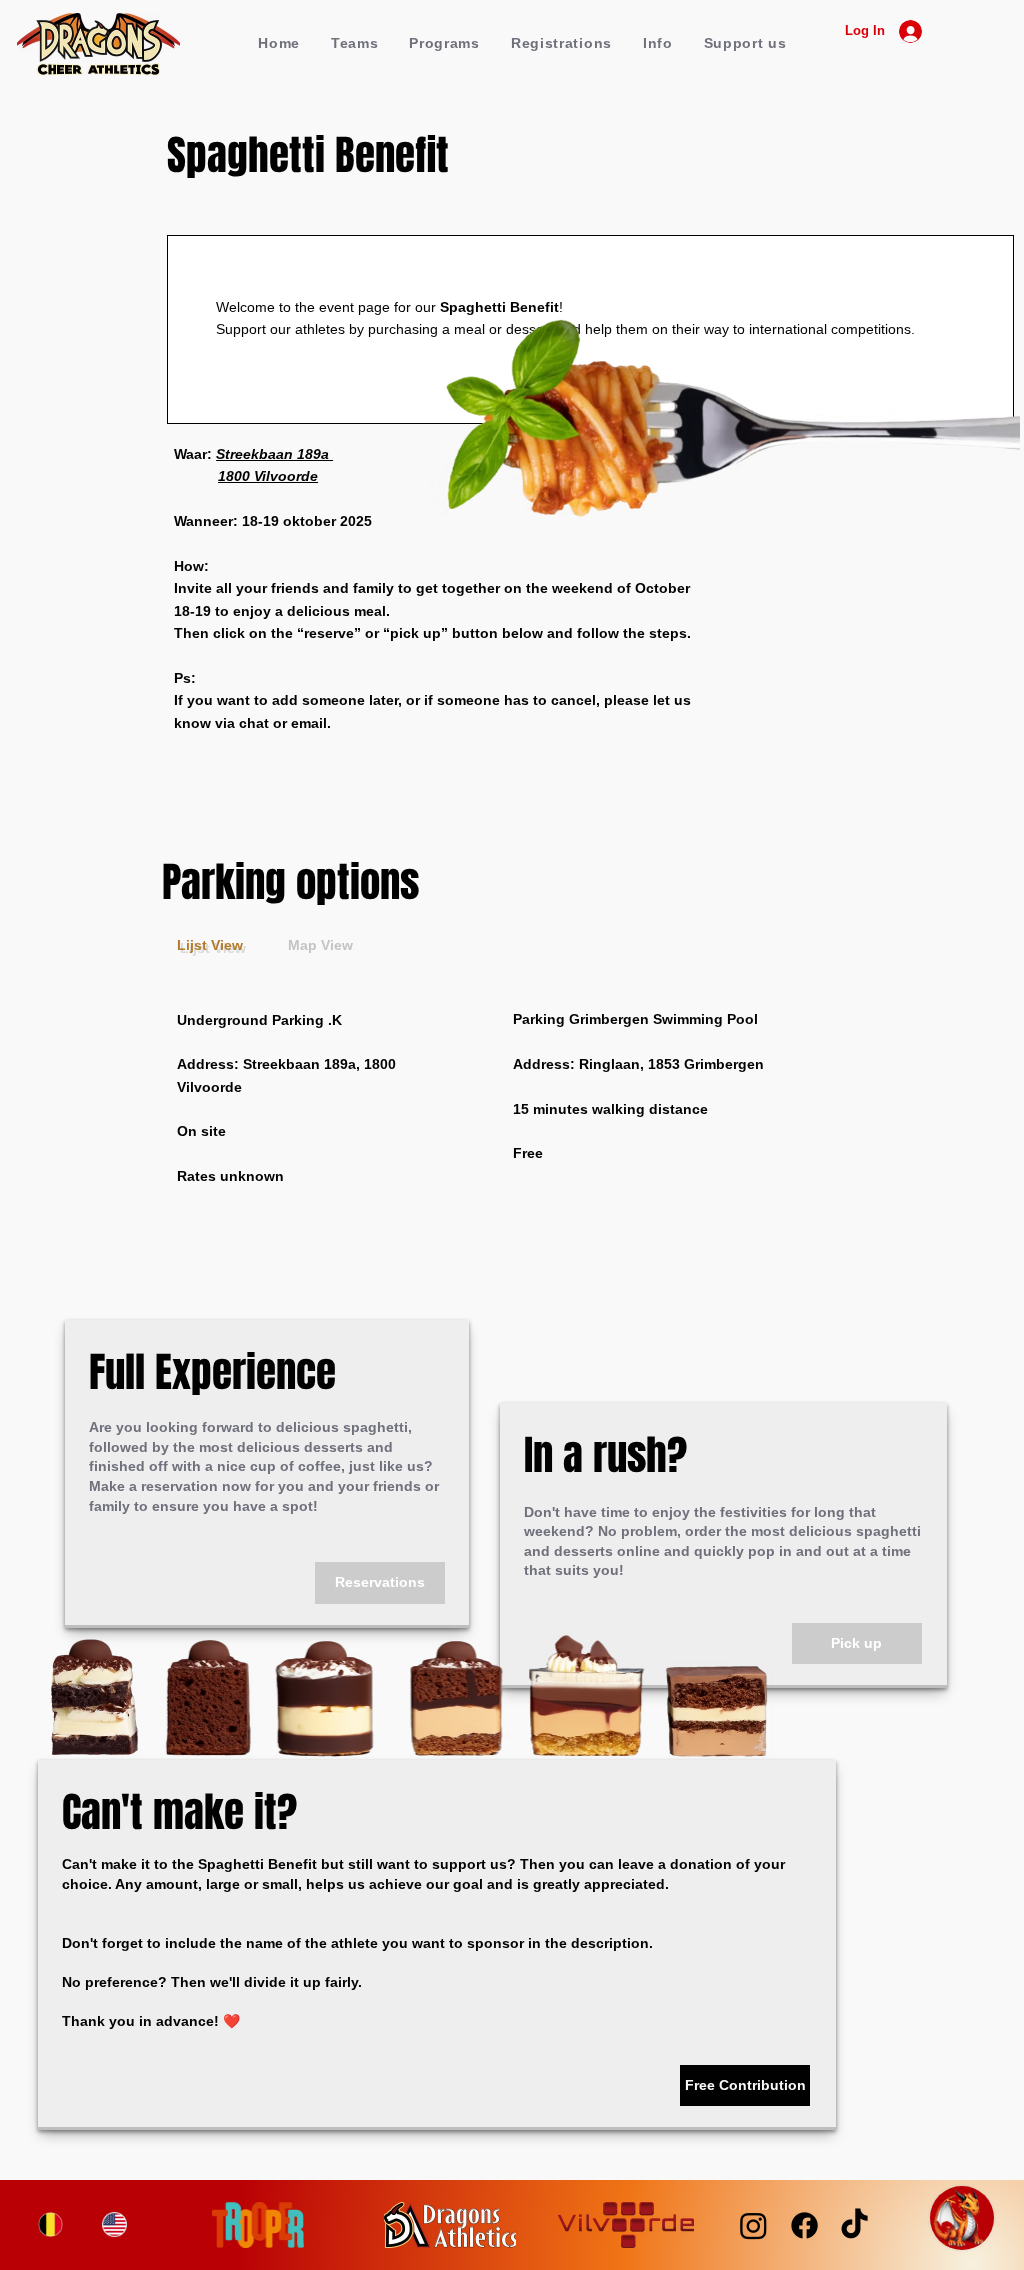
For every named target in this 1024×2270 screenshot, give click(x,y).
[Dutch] (51, 2224)
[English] (114, 2224)
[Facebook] (804, 2225)
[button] (354, 43)
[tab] (210, 946)
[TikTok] (854, 2225)
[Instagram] (753, 2225)
